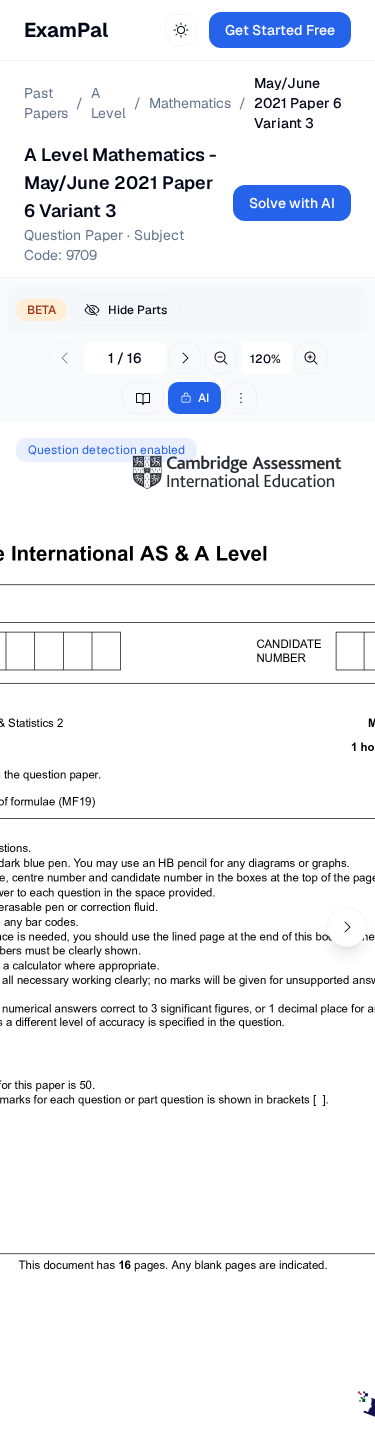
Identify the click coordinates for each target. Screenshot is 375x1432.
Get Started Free (280, 30)
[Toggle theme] (181, 30)
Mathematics (190, 103)
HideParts (137, 310)
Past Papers (46, 103)
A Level (108, 103)
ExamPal (66, 30)
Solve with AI (292, 203)
